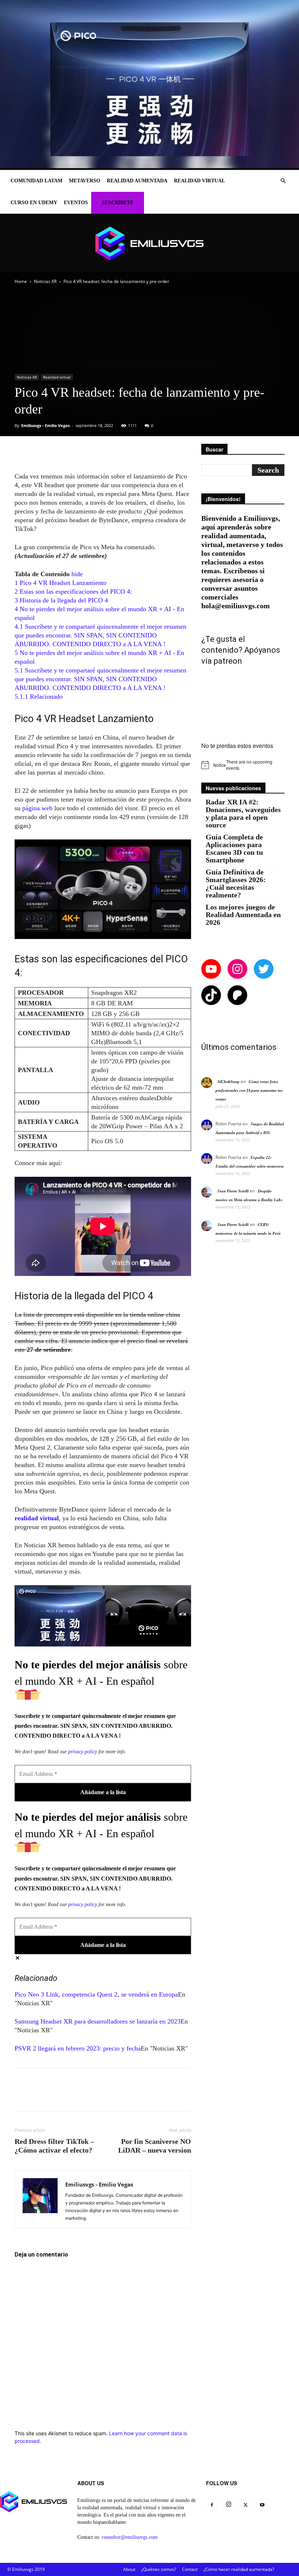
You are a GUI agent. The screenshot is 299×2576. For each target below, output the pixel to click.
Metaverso (85, 181)
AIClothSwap (228, 1082)
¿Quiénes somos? (159, 2569)
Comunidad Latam (36, 181)
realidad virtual (37, 1518)
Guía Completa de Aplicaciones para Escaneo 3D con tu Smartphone (234, 849)
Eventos (76, 203)
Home (21, 281)
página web (37, 808)
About (129, 2569)
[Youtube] (262, 2505)
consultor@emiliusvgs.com (130, 2537)
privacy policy (83, 1752)
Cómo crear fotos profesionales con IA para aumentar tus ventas (249, 1090)
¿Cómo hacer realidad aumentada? (239, 2569)
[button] (283, 181)
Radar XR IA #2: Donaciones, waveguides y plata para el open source (243, 814)
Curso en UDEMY (34, 203)
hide (77, 574)
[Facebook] (212, 2505)
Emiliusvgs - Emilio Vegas (45, 425)
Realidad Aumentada (137, 181)
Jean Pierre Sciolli (233, 1191)
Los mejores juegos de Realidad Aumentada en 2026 (243, 915)
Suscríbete (118, 203)
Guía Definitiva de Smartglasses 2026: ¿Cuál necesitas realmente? (236, 884)
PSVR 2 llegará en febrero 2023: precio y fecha (78, 2048)
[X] (245, 2505)
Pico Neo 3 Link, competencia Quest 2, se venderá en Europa (96, 1994)
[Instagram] (229, 2505)
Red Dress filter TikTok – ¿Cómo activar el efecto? (54, 2146)
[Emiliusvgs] (149, 243)
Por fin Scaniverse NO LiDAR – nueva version (155, 2146)
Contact (190, 2569)
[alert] (243, 765)
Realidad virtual (199, 181)
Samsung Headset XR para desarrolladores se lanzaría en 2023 (98, 2021)
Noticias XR (45, 281)
